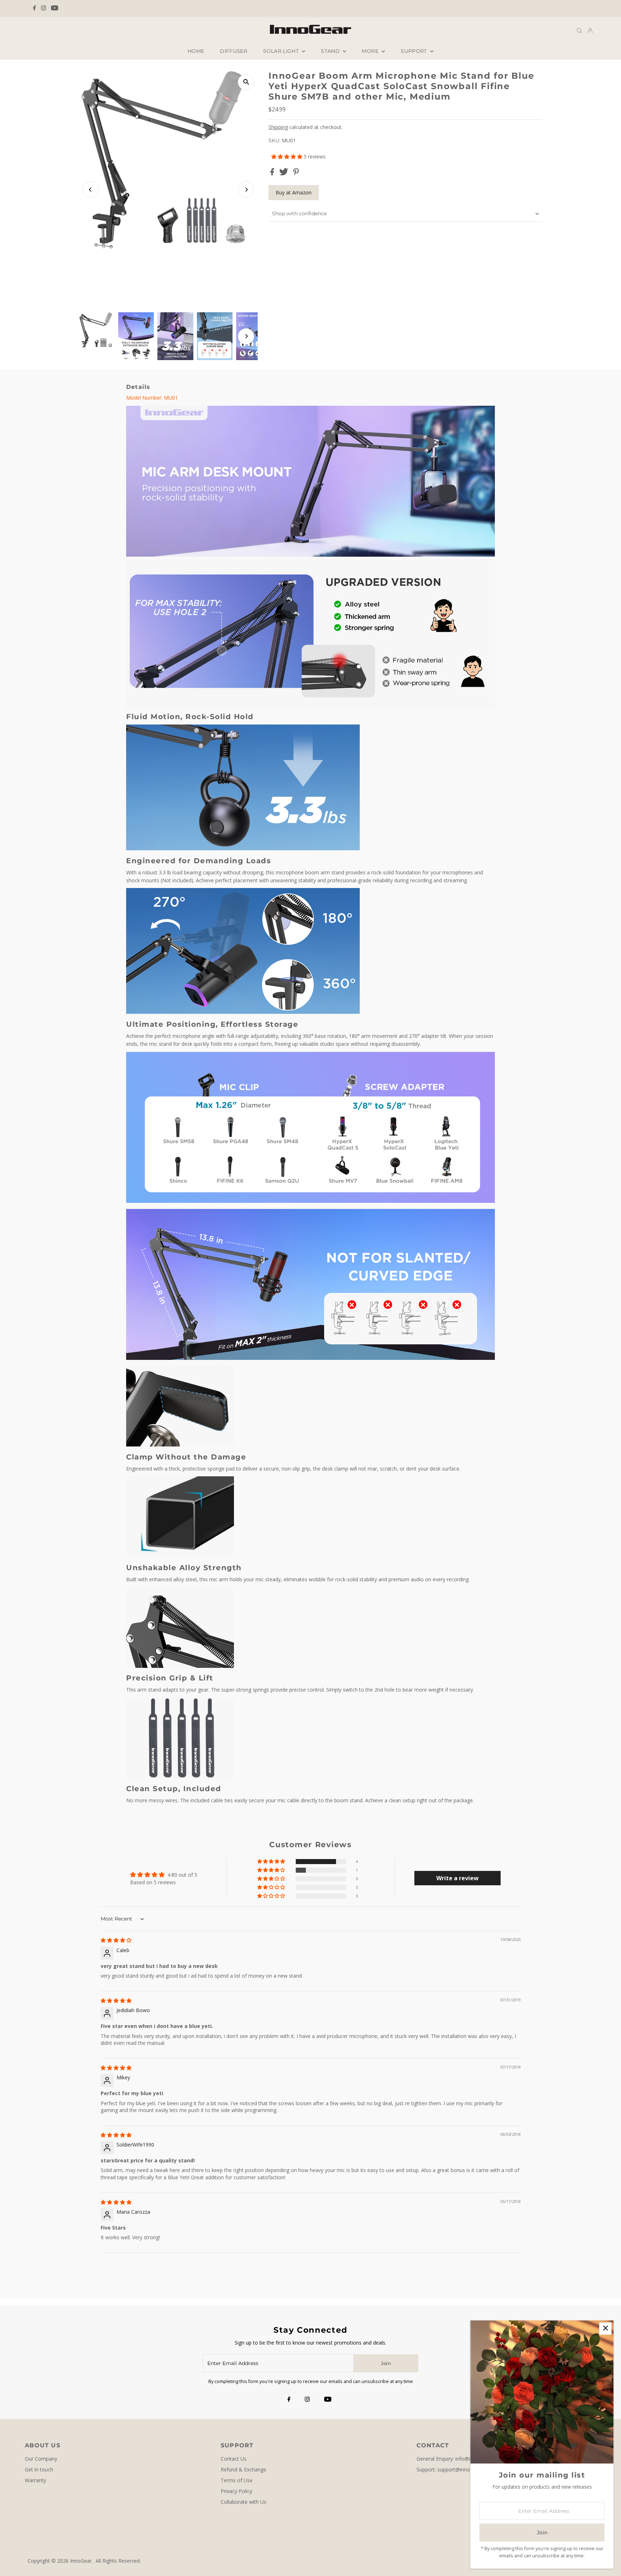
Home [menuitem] (196, 51)
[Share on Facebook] (273, 173)
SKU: (274, 141)
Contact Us (234, 2459)
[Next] (246, 190)
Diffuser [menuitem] (234, 51)
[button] (287, 157)
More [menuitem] (371, 51)
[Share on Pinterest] (296, 173)
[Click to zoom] (246, 82)
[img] (116, 1940)
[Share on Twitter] (284, 173)
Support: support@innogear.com (454, 2469)
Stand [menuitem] (331, 51)
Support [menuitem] (415, 51)
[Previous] (90, 190)
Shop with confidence (299, 213)
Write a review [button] (457, 1878)
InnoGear (81, 2561)
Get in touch (39, 2469)
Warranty (35, 2480)
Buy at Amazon (294, 192)
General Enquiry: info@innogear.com (459, 2459)
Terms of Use (237, 2480)
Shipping (278, 127)
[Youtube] (55, 9)
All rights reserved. (118, 2561)
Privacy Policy (236, 2491)
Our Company (41, 2459)
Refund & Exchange (243, 2469)
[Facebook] (34, 9)
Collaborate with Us (243, 2502)
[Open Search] (579, 30)
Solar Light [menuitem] (282, 51)
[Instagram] (43, 9)
